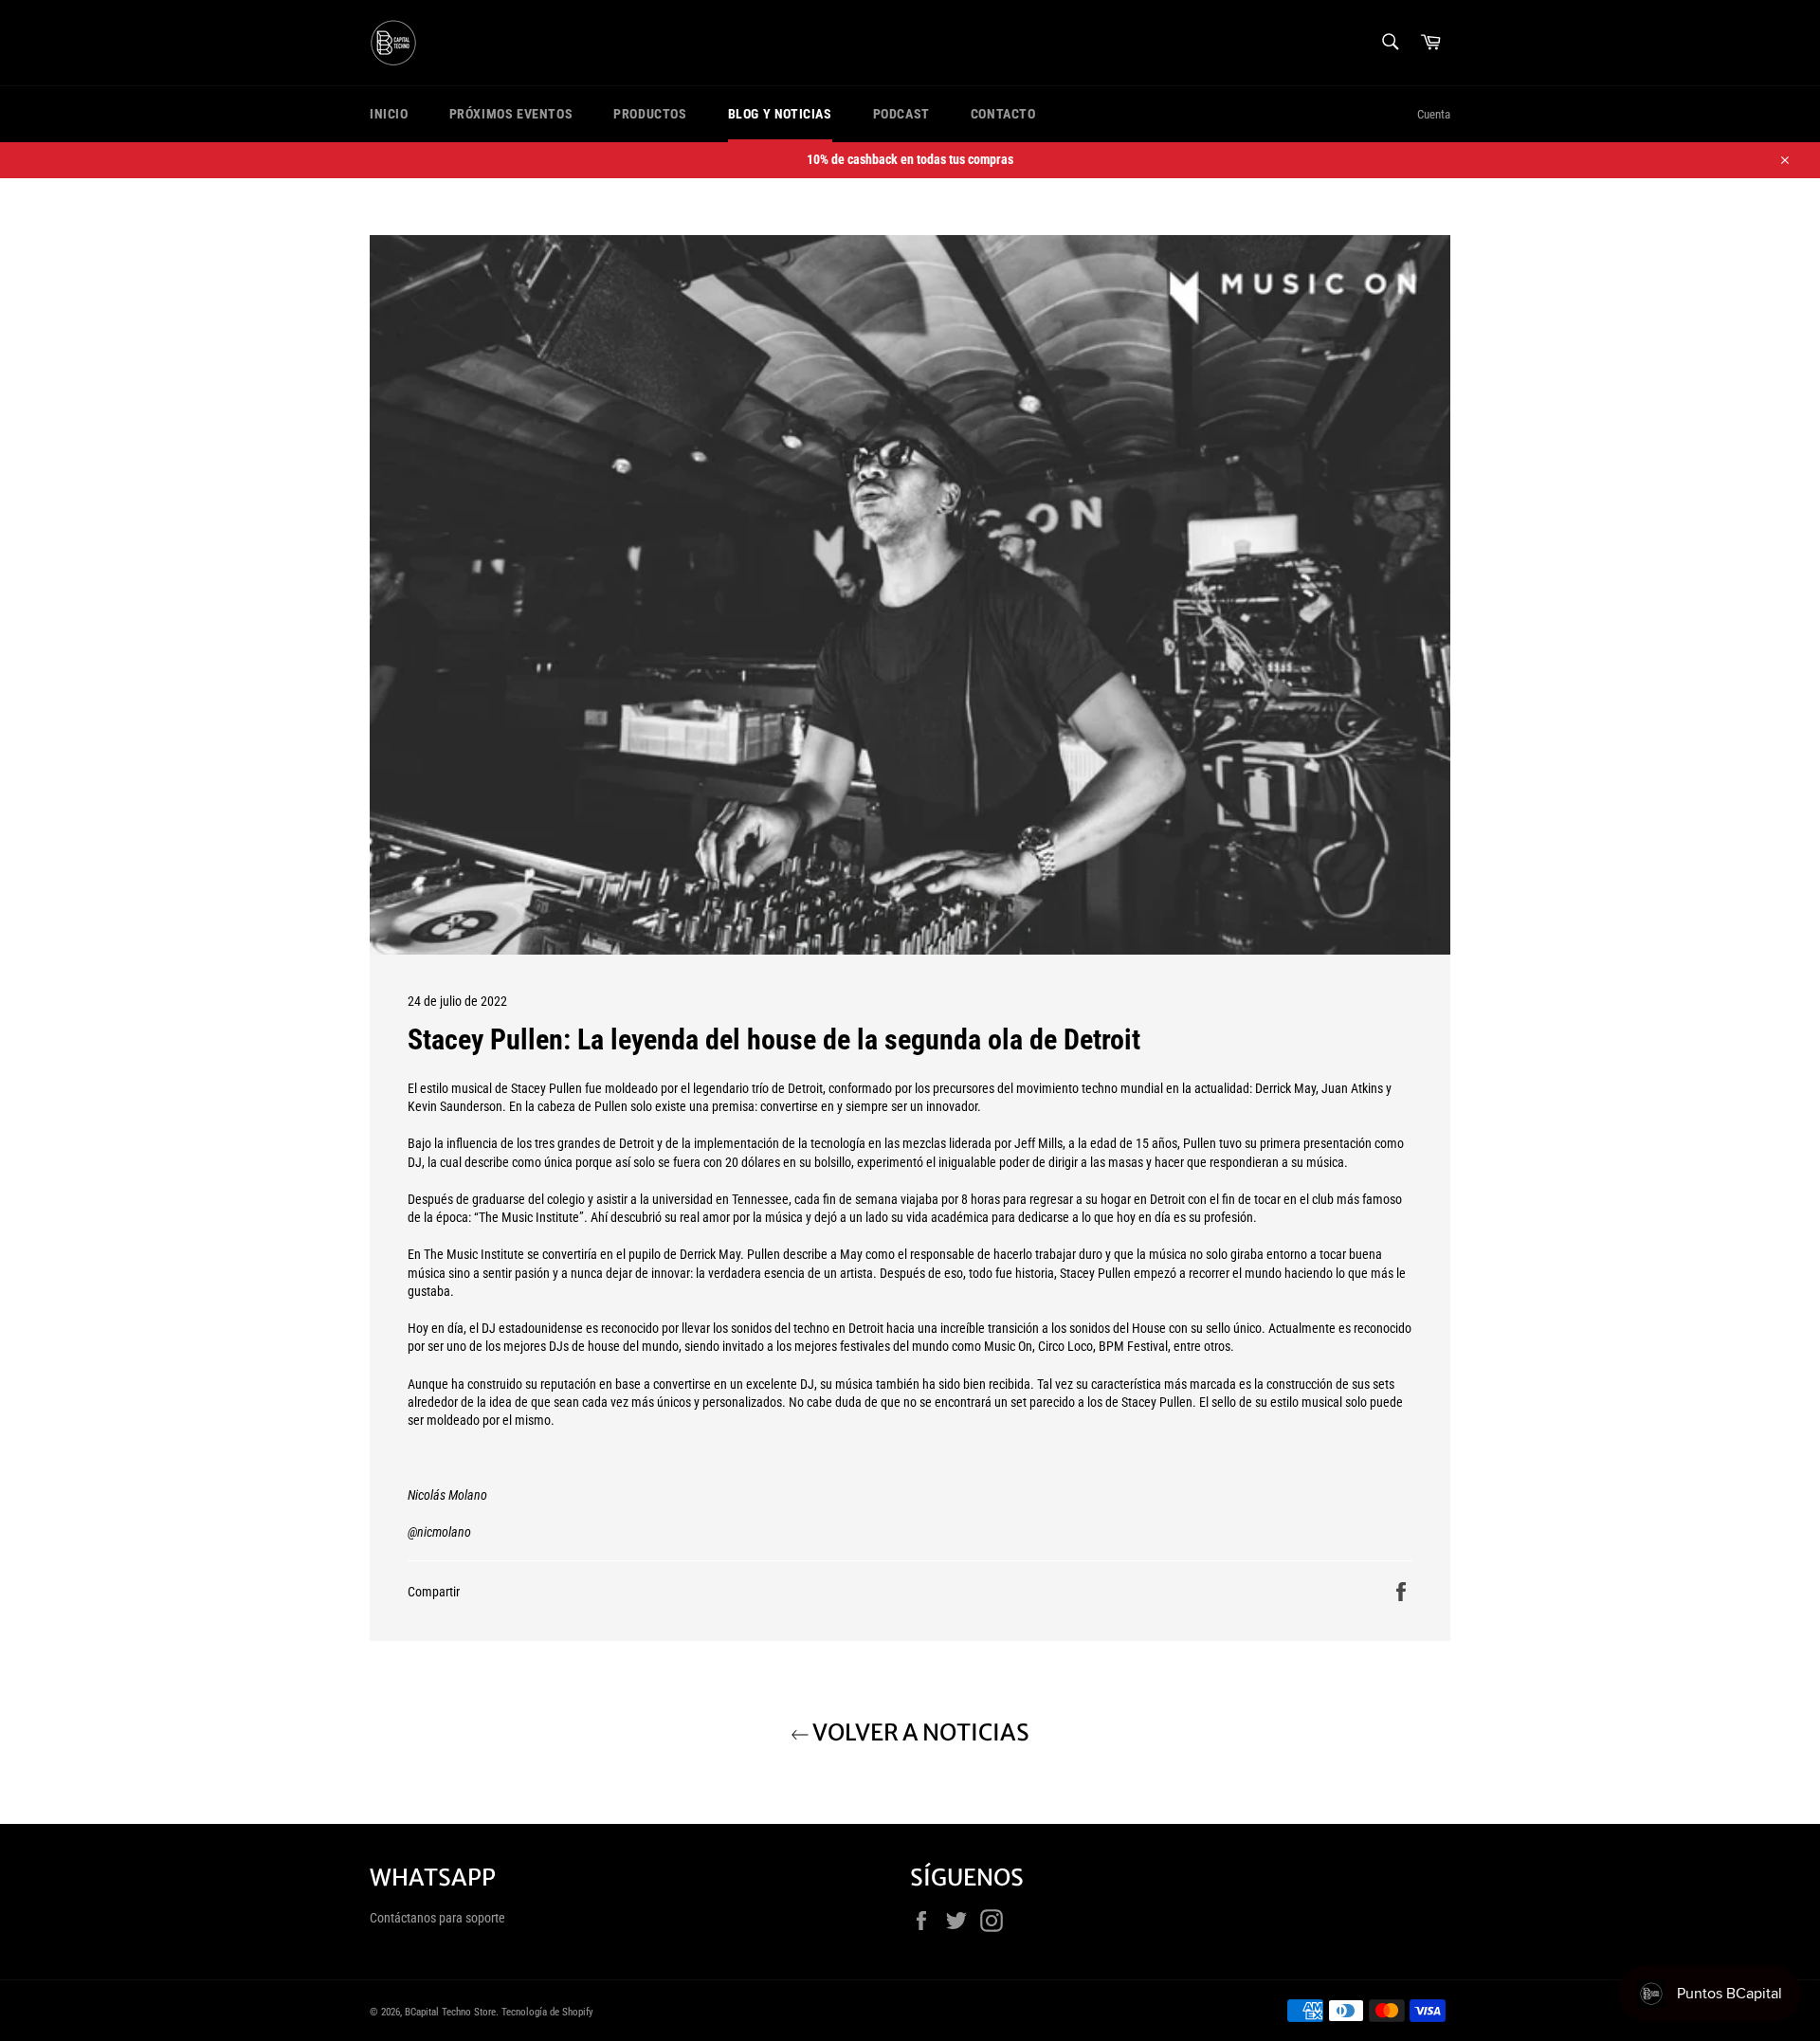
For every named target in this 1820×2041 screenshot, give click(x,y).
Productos (650, 114)
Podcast (901, 114)
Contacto (1003, 114)
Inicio (389, 114)
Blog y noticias (780, 114)
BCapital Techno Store (450, 2012)
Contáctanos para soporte (437, 1918)
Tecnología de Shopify (547, 2012)
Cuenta (1434, 114)
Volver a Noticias (919, 1732)
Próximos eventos (511, 114)
